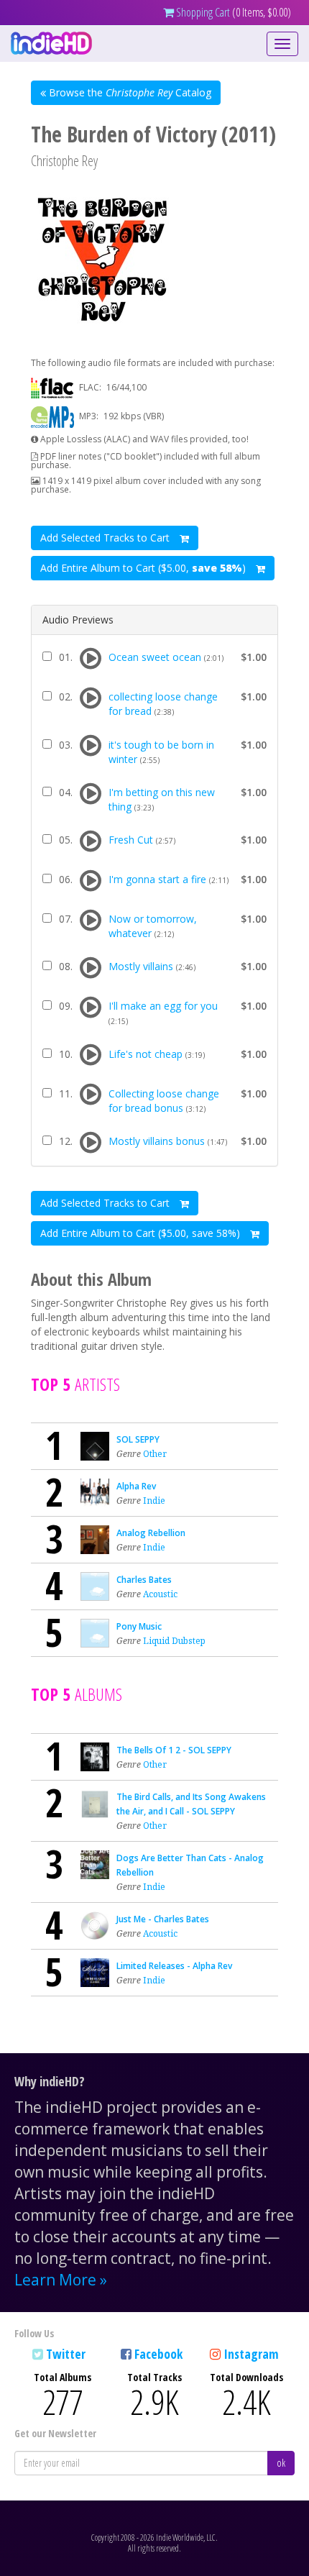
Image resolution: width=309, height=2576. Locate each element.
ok (281, 2463)
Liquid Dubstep (174, 1641)
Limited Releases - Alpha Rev (174, 1966)
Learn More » (61, 2280)
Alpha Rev (136, 1486)
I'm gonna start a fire (157, 879)
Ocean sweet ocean (155, 657)
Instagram (251, 2354)
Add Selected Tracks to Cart (106, 538)
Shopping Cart (202, 12)
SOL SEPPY (138, 1439)
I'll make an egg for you (163, 1006)
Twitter (66, 2354)
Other (155, 1454)
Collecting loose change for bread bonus (164, 1101)
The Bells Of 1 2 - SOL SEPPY (174, 1750)
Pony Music (139, 1626)
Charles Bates (144, 1580)
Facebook (158, 2354)
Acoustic (160, 1594)
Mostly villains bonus (157, 1141)
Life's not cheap (146, 1054)
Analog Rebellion (151, 1533)
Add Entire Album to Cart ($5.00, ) (144, 568)
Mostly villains (141, 966)
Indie (154, 1501)
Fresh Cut (131, 840)
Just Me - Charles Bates (163, 1919)
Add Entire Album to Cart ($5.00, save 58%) (142, 1233)
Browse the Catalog (129, 92)
